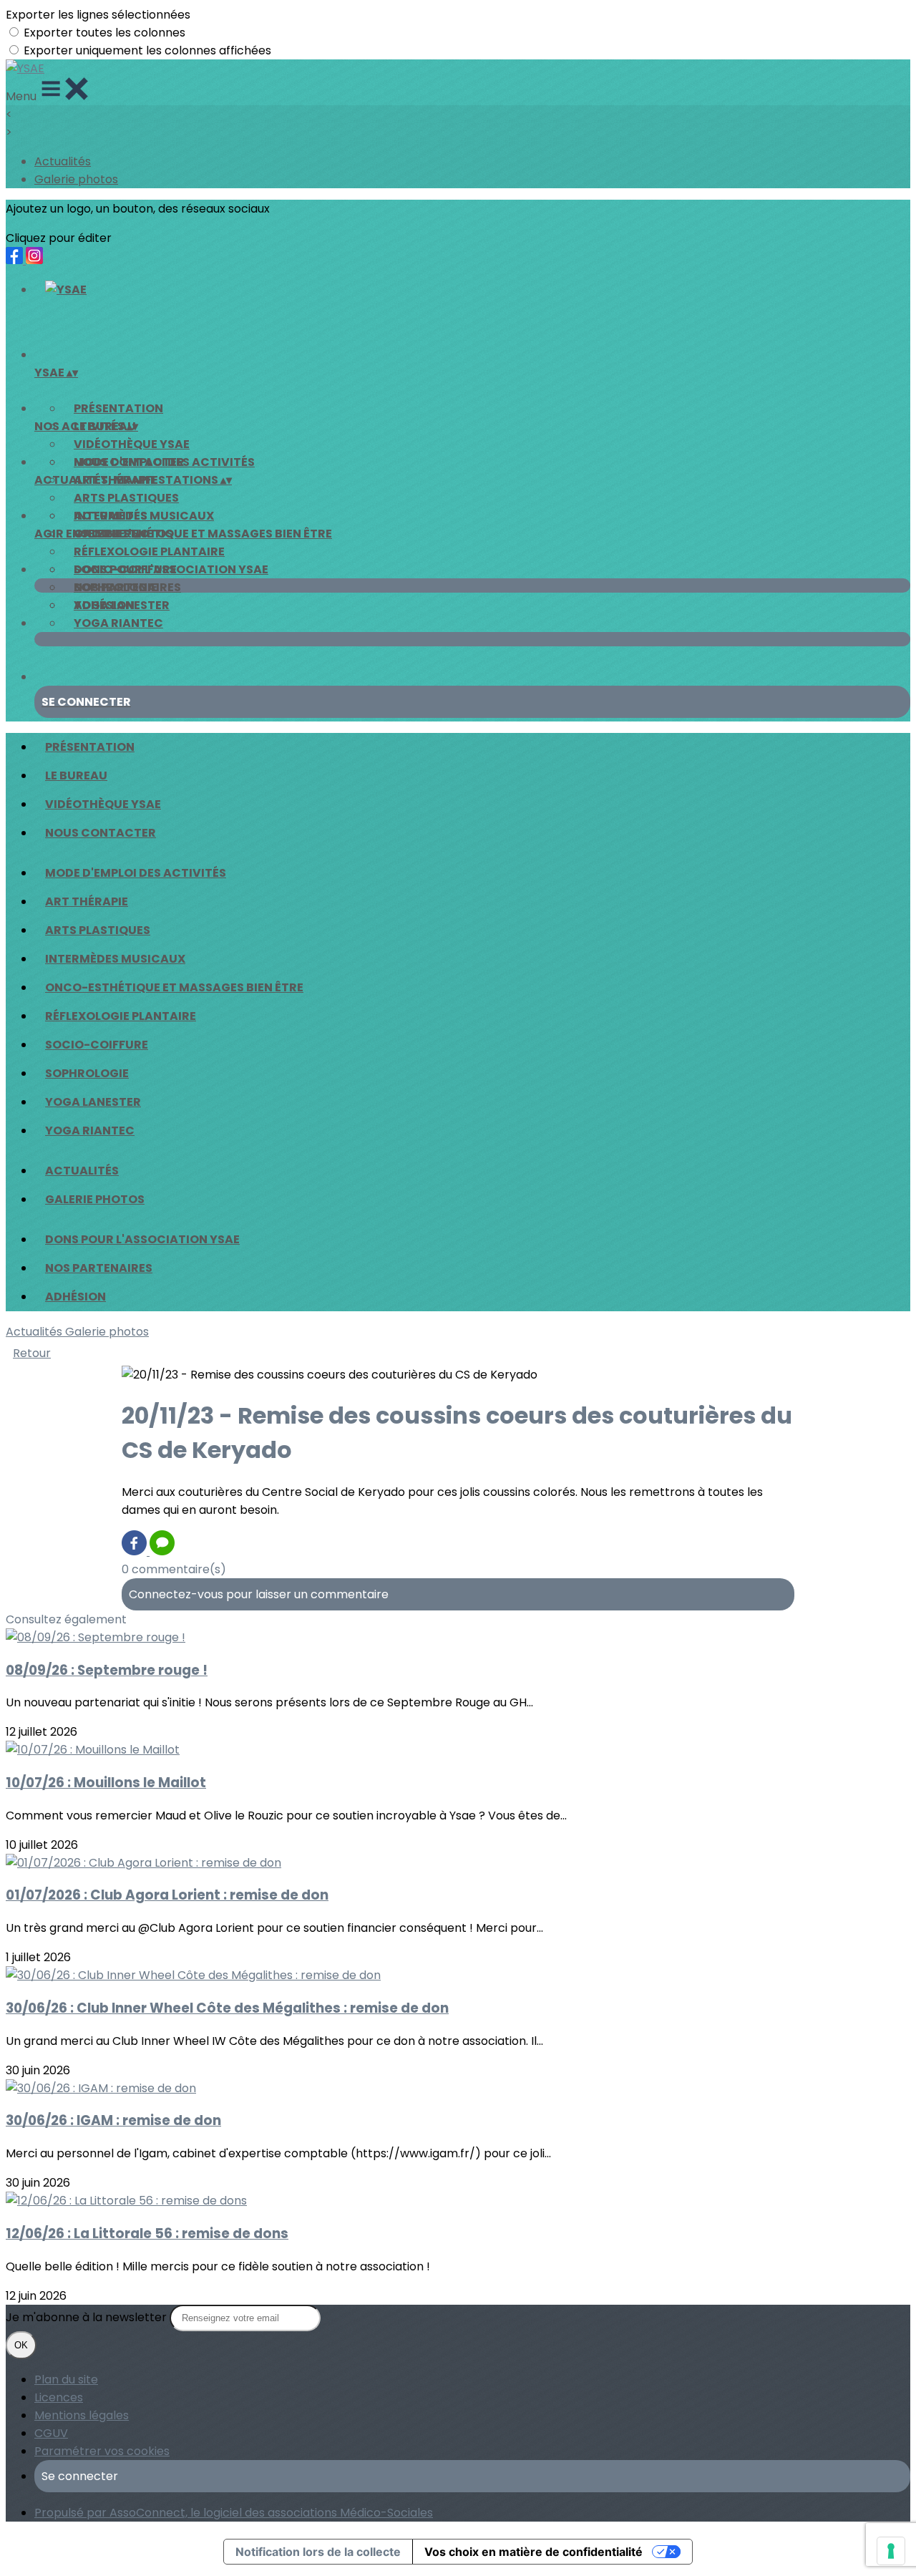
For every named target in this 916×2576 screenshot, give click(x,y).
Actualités (63, 161)
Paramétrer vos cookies (102, 2451)
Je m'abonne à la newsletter (88, 2317)
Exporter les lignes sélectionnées (98, 15)
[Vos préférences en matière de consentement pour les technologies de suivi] (891, 2551)
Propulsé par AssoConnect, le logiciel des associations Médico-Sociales (234, 2513)
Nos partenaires (127, 587)
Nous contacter (101, 833)
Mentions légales (82, 2415)
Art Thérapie (87, 901)
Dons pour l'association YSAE (171, 569)
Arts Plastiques (126, 498)
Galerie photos (76, 179)
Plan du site (66, 2380)
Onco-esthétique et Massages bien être (203, 534)
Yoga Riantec (118, 623)
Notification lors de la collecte (318, 2552)
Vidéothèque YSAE (132, 444)
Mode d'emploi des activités (164, 462)
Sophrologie (87, 1073)
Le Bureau (76, 776)
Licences (59, 2397)
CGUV (51, 2433)
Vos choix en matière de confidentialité (533, 2552)
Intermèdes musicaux (115, 959)
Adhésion (104, 605)
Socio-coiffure (97, 1045)
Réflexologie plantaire (149, 551)
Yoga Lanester (93, 1102)
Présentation (118, 408)
